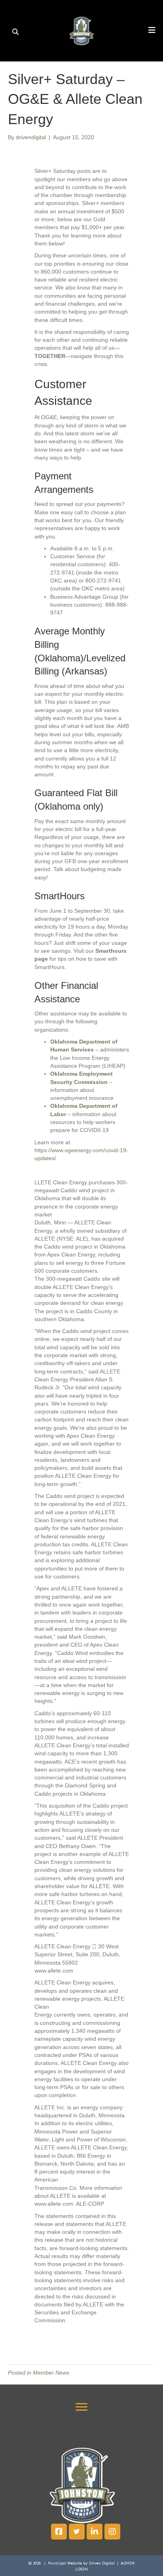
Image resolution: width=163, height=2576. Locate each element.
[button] (59, 2532)
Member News (51, 2373)
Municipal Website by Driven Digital (82, 2563)
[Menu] (81, 2407)
